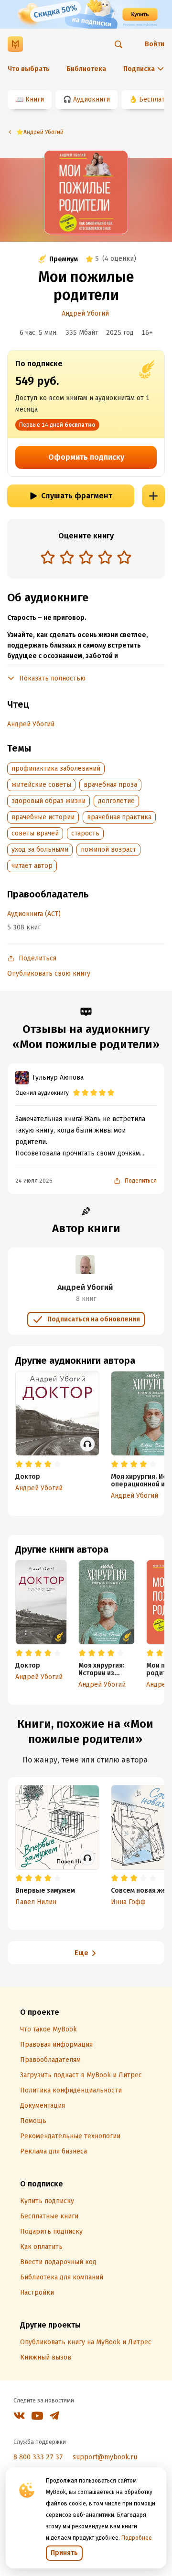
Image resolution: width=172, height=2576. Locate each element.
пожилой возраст (108, 850)
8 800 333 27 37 (38, 2457)
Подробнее (137, 2538)
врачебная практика (119, 817)
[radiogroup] (86, 558)
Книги (35, 99)
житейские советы (41, 785)
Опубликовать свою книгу (49, 974)
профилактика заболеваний (56, 768)
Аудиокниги (91, 99)
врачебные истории (43, 817)
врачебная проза (110, 785)
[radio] (48, 557)
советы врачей (35, 833)
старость (85, 833)
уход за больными (40, 850)
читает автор (32, 866)
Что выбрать (29, 69)
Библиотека (86, 69)
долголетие (116, 801)
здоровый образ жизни (48, 801)
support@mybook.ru (105, 2457)
